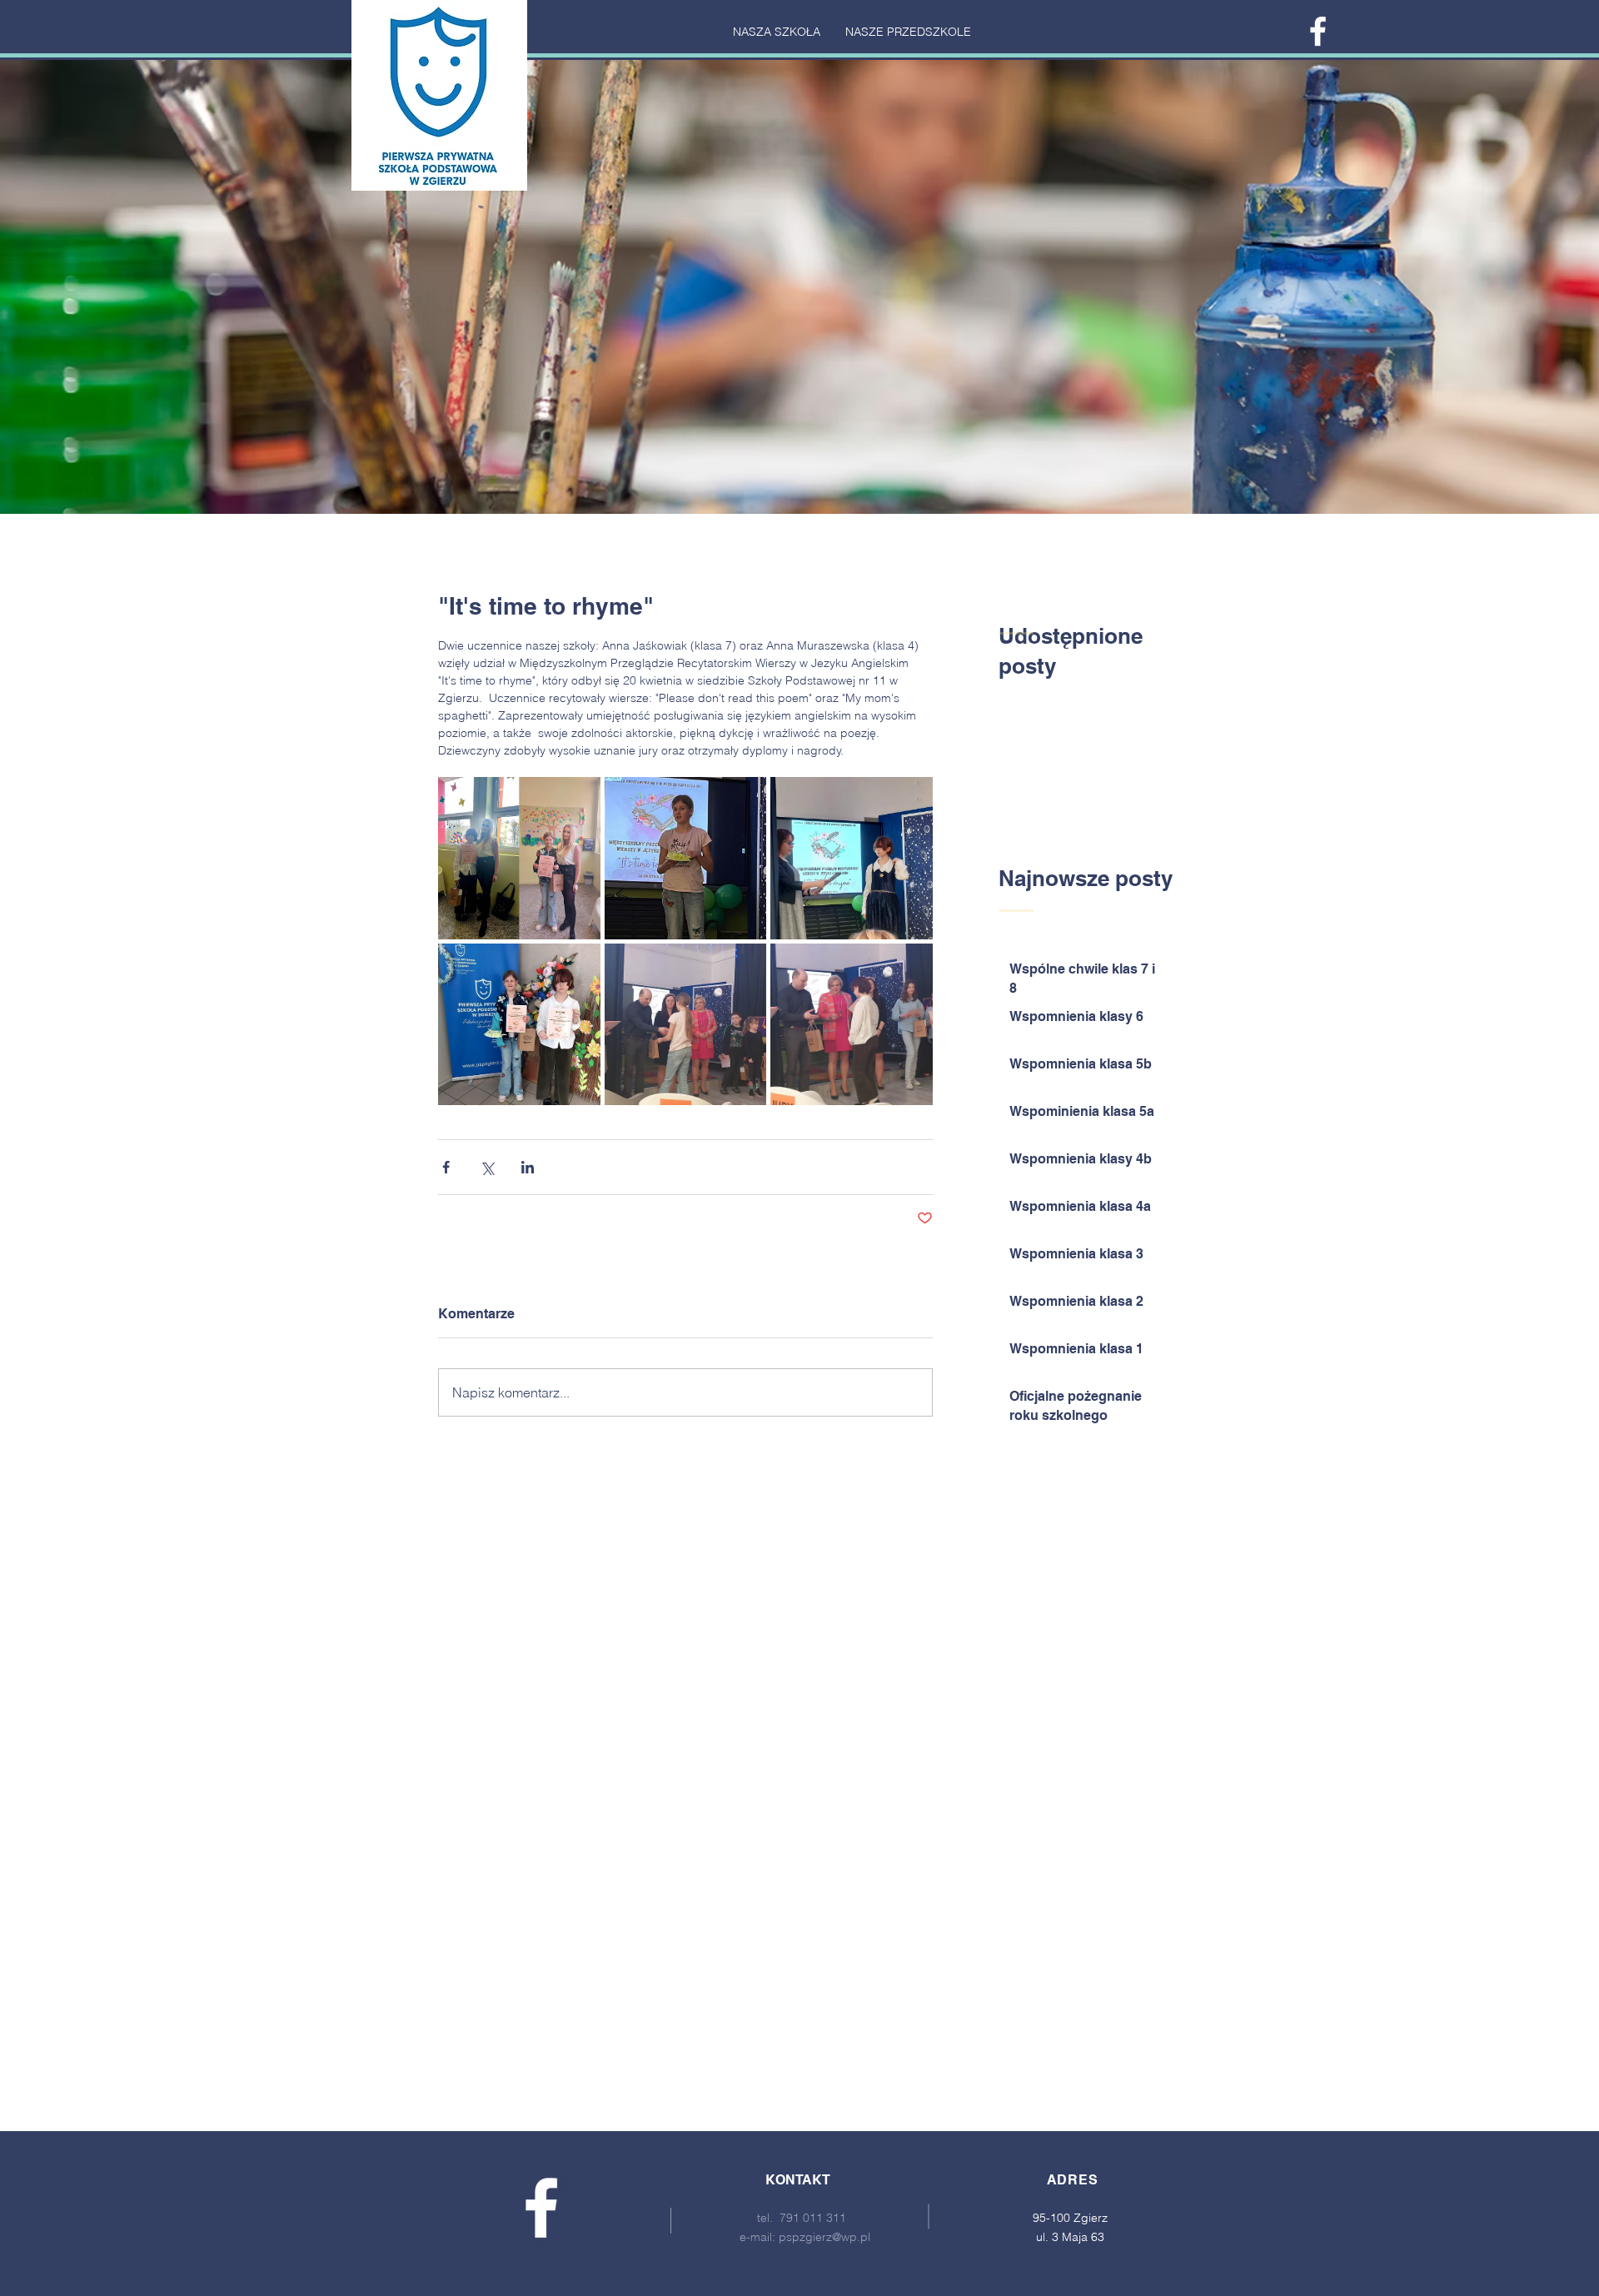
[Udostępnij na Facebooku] (446, 1167)
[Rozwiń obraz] (519, 858)
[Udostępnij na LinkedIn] (528, 1167)
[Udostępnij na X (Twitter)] (487, 1167)
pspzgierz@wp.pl (824, 2237)
